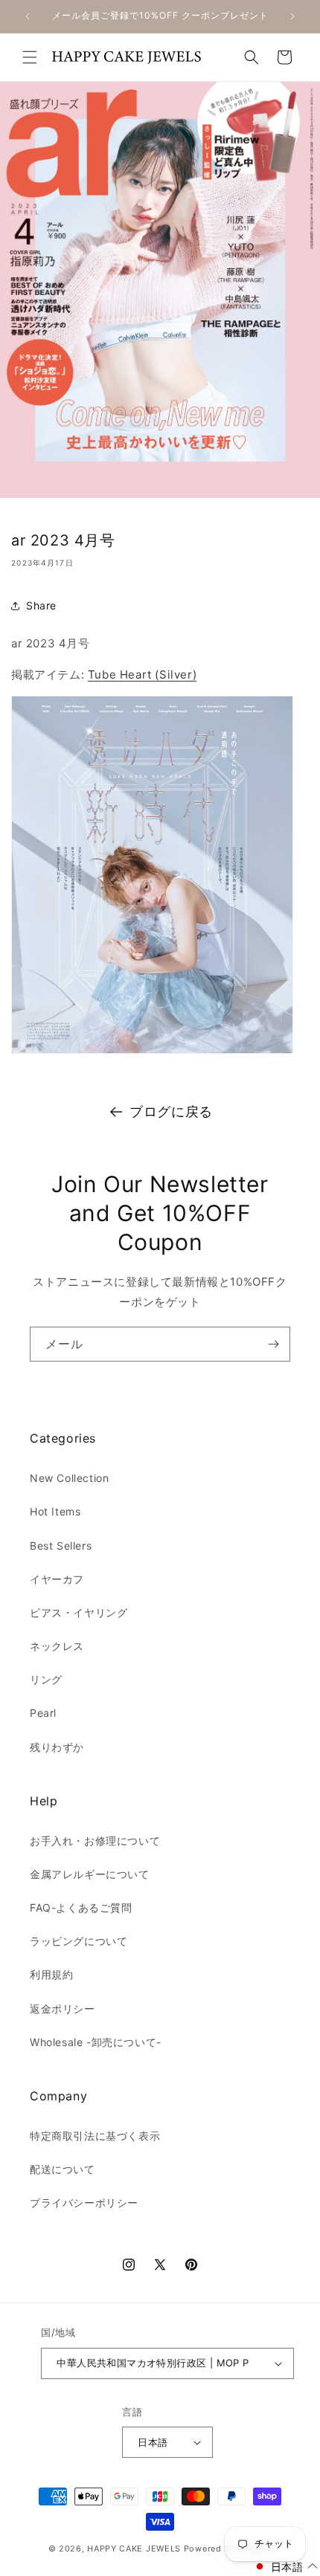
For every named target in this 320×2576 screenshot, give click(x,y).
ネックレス (57, 1646)
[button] (30, 57)
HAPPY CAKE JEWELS (134, 2549)
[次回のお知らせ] (292, 16)
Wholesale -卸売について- (96, 2042)
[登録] (273, 1344)
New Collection (69, 1478)
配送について (63, 2169)
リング (46, 1679)
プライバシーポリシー (84, 2203)
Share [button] (41, 605)
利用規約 (51, 1974)
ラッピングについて (79, 1941)
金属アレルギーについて (90, 1874)
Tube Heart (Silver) (142, 674)
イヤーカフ (57, 1579)
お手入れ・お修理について (95, 1841)
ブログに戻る (171, 1111)
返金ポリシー (63, 2009)
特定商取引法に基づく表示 (95, 2136)
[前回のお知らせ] (28, 16)
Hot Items (55, 1511)
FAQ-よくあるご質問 (81, 1907)
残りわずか (57, 1747)
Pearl (43, 1713)
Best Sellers (61, 1546)
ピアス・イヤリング (79, 1612)
